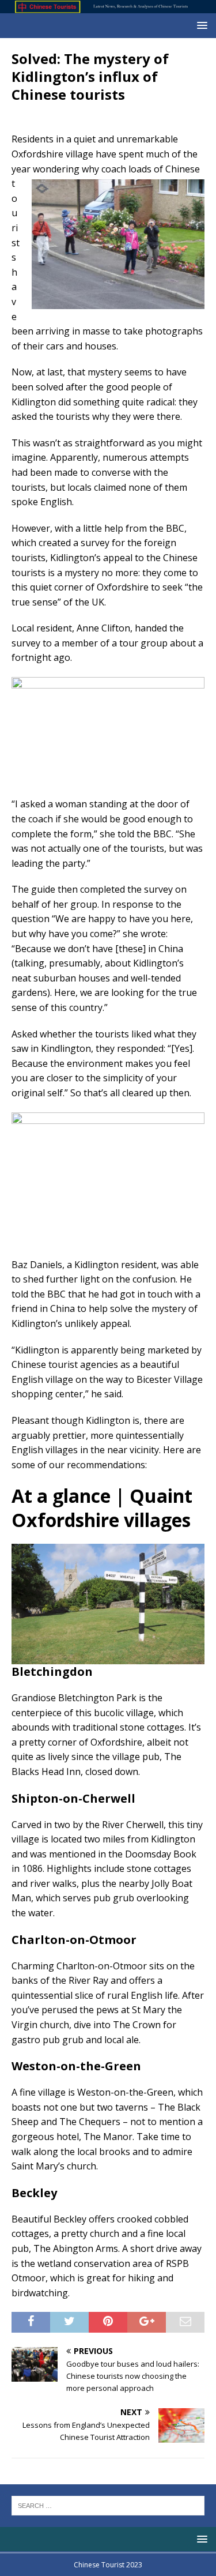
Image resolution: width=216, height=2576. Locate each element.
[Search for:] (108, 2504)
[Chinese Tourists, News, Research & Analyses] (108, 7)
